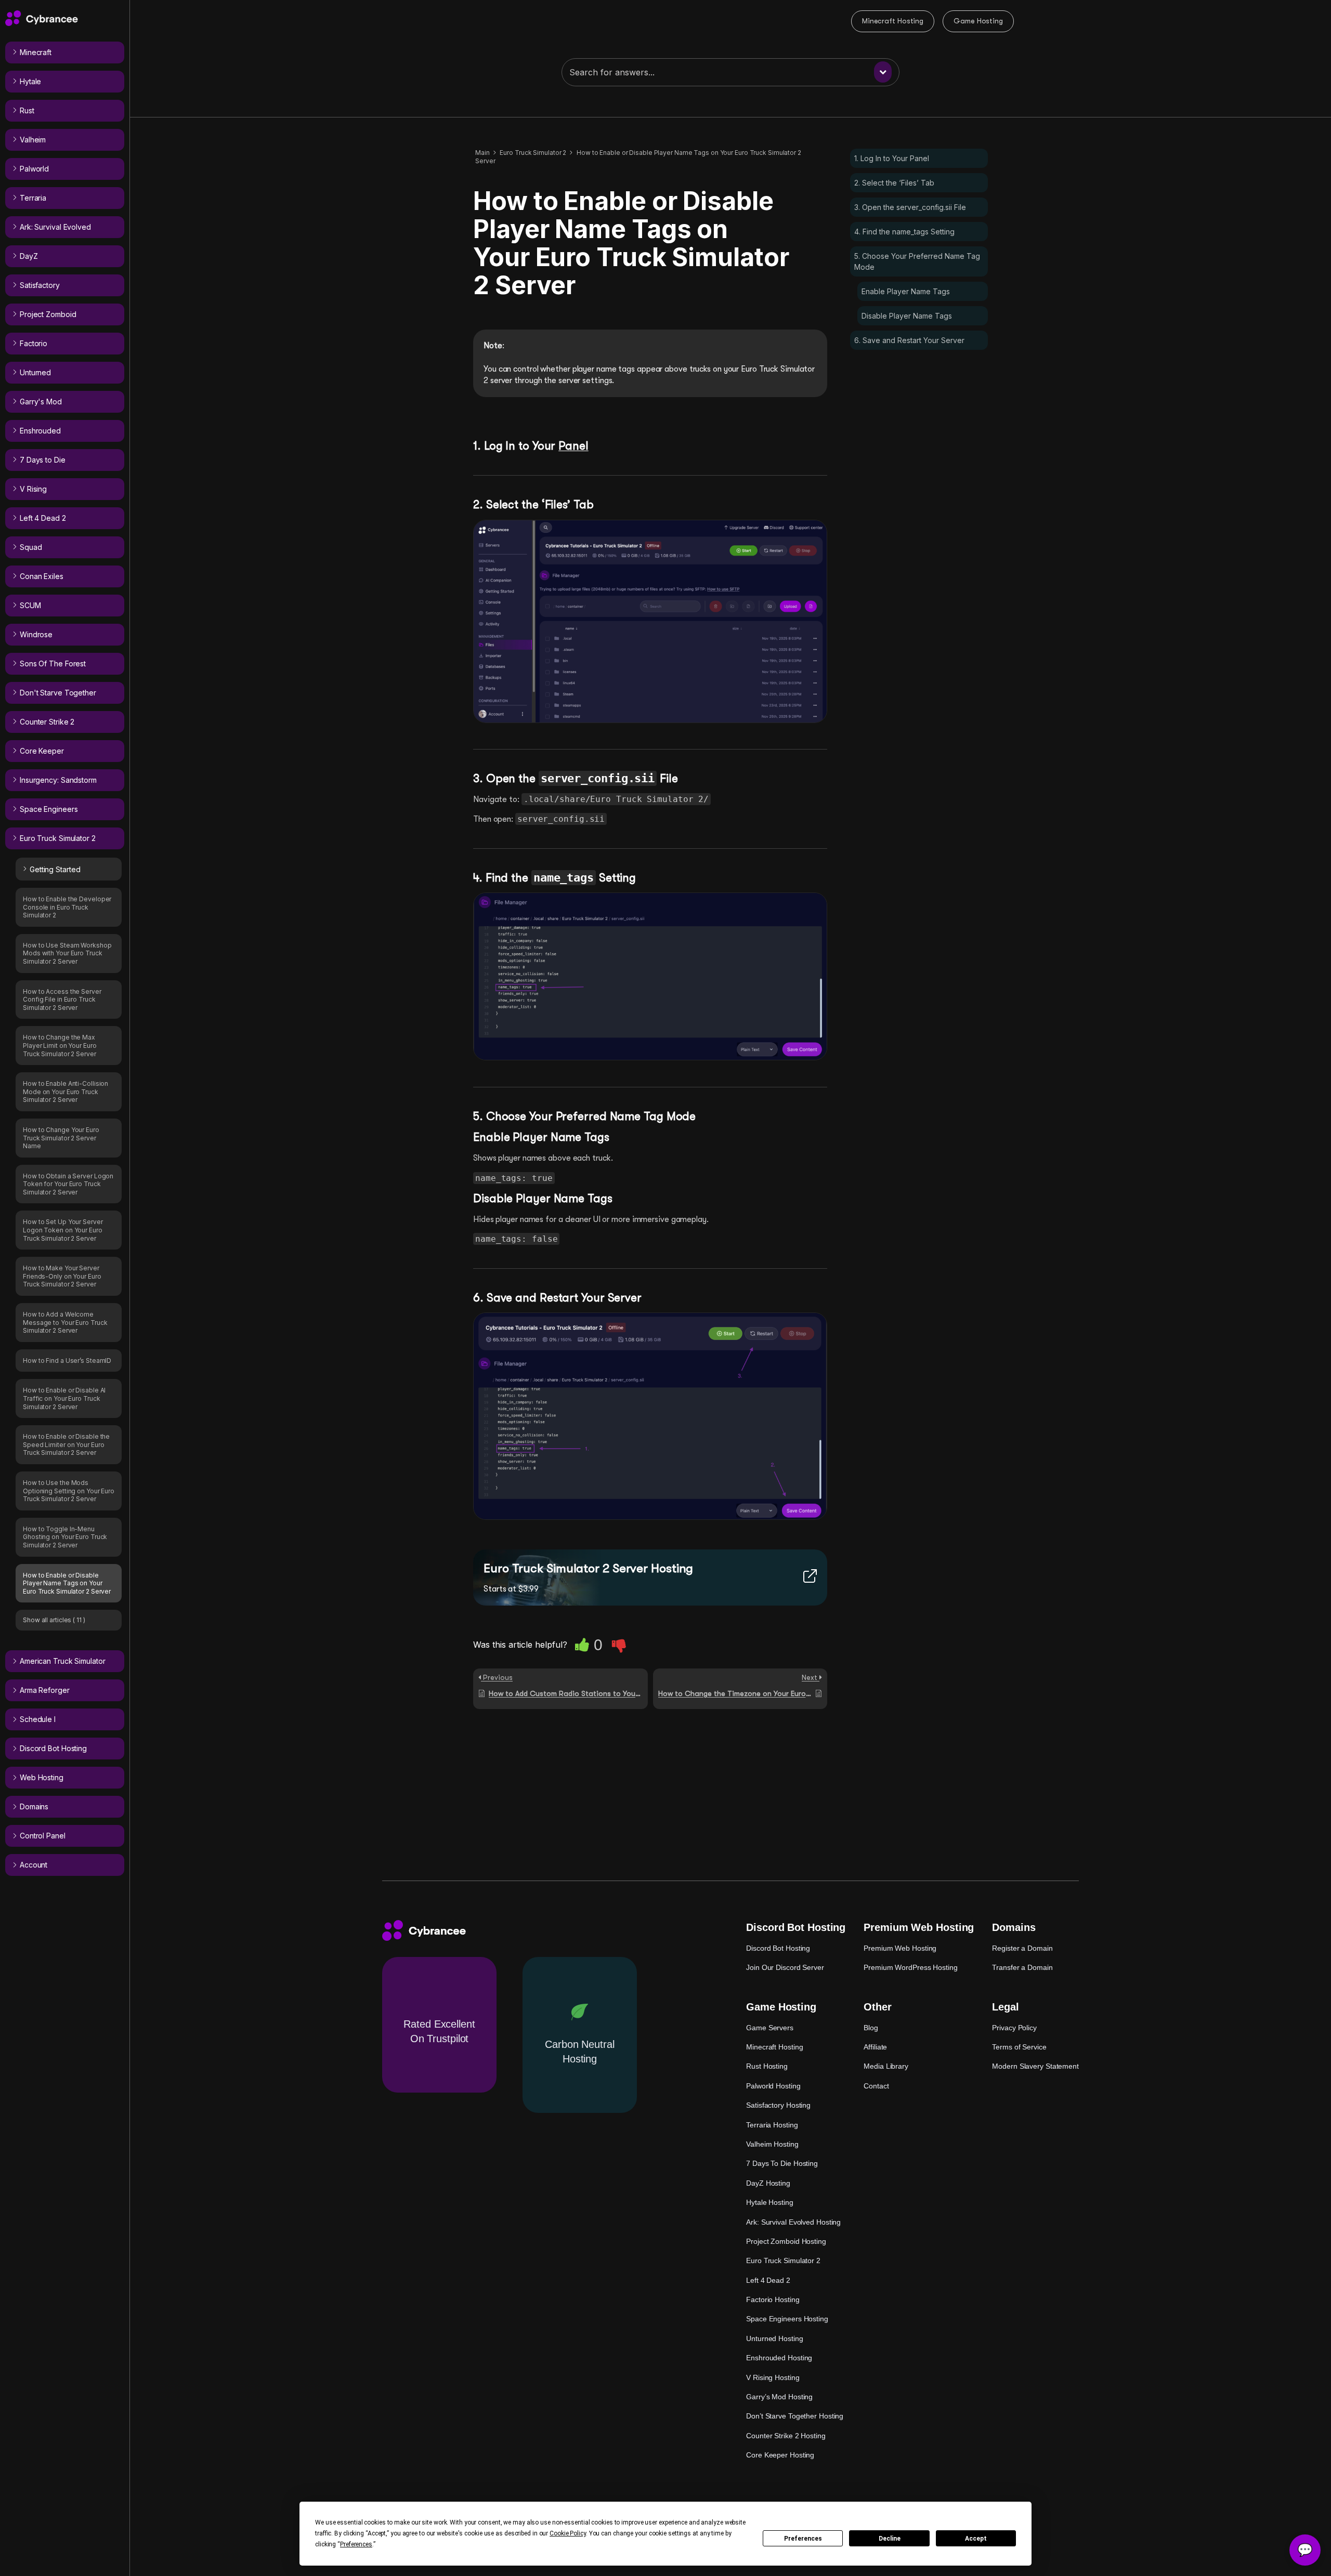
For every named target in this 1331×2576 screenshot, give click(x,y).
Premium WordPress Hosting (911, 1967)
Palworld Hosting (773, 2086)
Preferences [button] (356, 2544)
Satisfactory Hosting (778, 2105)
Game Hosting (978, 21)
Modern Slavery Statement (1035, 2066)
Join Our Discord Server (785, 1967)
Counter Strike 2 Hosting (786, 2436)
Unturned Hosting (774, 2338)
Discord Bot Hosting (778, 1948)
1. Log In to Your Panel (892, 158)
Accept (976, 2539)
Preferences (803, 2539)
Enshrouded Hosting (779, 2358)
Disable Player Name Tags (907, 316)
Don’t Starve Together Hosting (795, 2416)
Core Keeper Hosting (780, 2455)
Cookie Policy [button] (568, 2533)
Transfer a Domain (1022, 1967)
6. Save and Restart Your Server (909, 340)
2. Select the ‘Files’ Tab (894, 183)
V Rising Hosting (773, 2377)
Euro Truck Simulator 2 (783, 2260)
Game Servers (770, 2028)
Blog (871, 2028)
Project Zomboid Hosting (786, 2241)
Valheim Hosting (772, 2144)
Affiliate (875, 2047)
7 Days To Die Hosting (782, 2163)
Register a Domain (1022, 1948)
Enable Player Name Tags (906, 291)
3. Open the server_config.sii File (910, 207)
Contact (876, 2086)
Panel (573, 446)
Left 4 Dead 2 (768, 2280)
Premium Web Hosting (900, 1948)
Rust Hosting (767, 2066)
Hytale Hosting (770, 2202)
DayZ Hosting (768, 2183)
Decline (890, 2539)
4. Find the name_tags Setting (904, 232)
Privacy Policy (1014, 2028)
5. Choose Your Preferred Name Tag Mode (917, 261)
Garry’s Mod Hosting (779, 2397)
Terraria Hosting (772, 2125)
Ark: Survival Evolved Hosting (793, 2222)
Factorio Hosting (773, 2299)
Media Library (886, 2066)
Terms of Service (1019, 2047)
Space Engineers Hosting (787, 2319)
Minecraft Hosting (893, 21)
